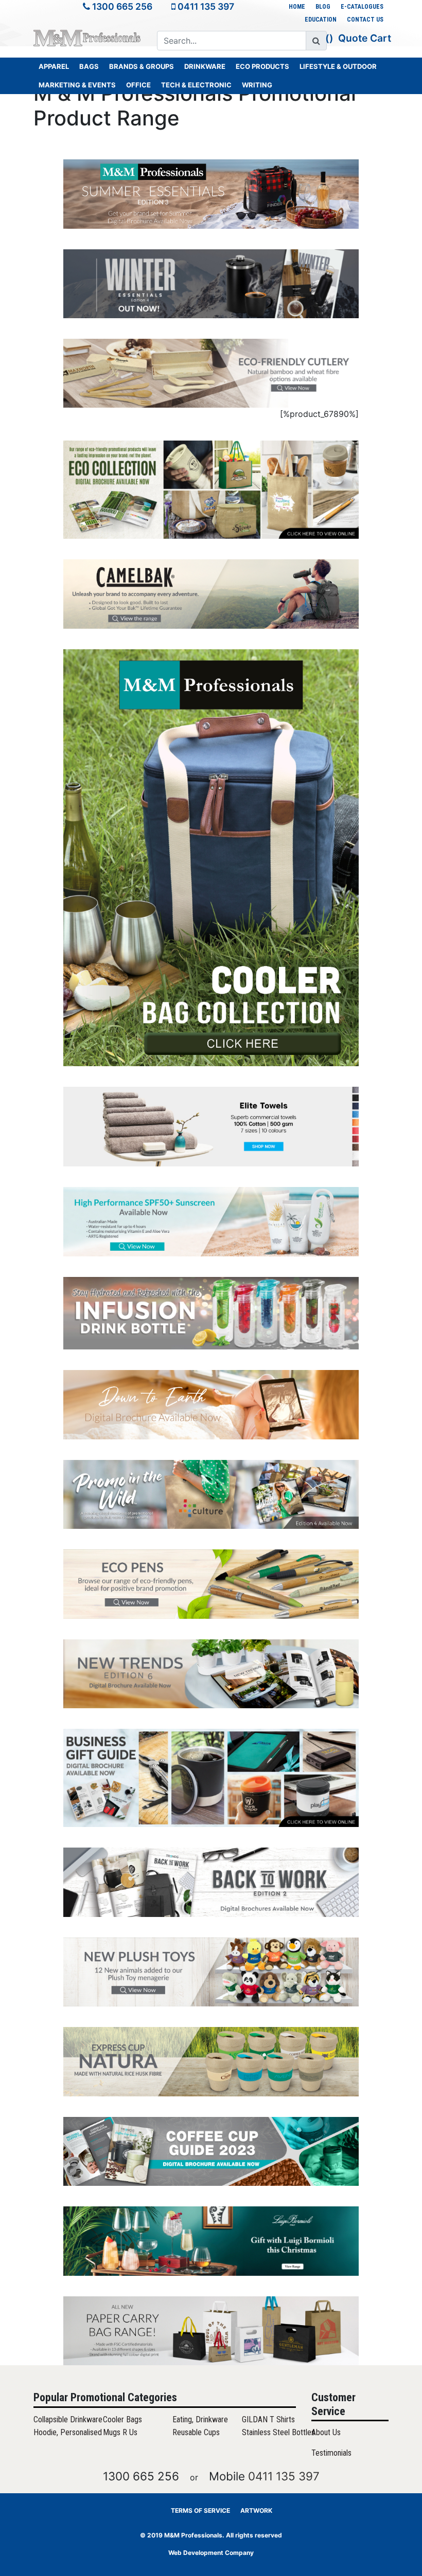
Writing (257, 85)
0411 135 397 (206, 6)
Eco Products (262, 66)
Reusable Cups (196, 2432)
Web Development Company (211, 2553)
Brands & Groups (142, 66)
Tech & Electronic (196, 85)
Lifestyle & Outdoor (338, 66)
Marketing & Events (77, 85)
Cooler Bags (122, 2419)
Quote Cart (365, 38)
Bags (89, 66)
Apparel (54, 66)
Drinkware (205, 66)
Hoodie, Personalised (68, 2432)
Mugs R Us (120, 2432)
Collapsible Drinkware (68, 2419)
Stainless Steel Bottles (278, 2432)
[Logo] (87, 37)
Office (138, 85)
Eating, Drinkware (200, 2419)
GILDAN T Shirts (268, 2419)
